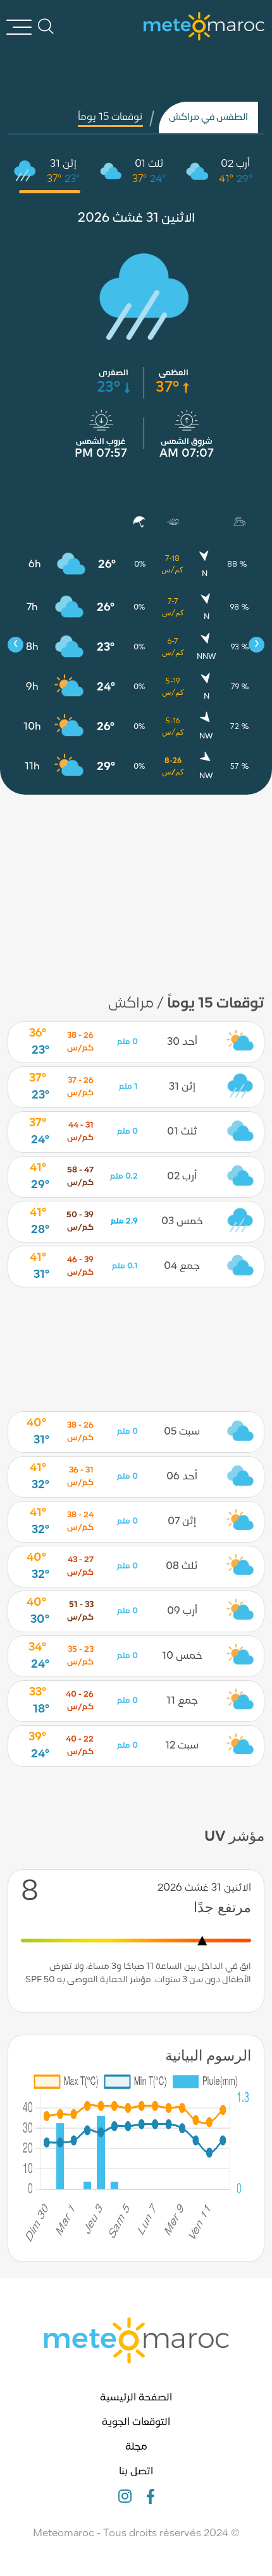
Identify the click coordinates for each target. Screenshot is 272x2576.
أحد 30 (182, 1042)
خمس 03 (182, 1222)
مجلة (136, 2447)
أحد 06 (182, 1477)
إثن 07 (182, 1522)
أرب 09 (182, 1611)
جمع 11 (182, 1701)
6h (35, 565)
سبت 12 (182, 1746)
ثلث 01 (149, 164)
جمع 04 (182, 1267)
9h (32, 687)
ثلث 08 (182, 1567)
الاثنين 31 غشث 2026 (136, 219)
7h (32, 608)
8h (32, 647)
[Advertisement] (136, 886)
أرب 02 (235, 164)
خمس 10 (182, 1656)
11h (32, 767)
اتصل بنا (136, 2472)
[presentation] (15, 645)
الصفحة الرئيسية (136, 2398)
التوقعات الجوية (136, 2423)
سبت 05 (182, 1432)
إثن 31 (63, 164)
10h (32, 727)
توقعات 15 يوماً (110, 117)
